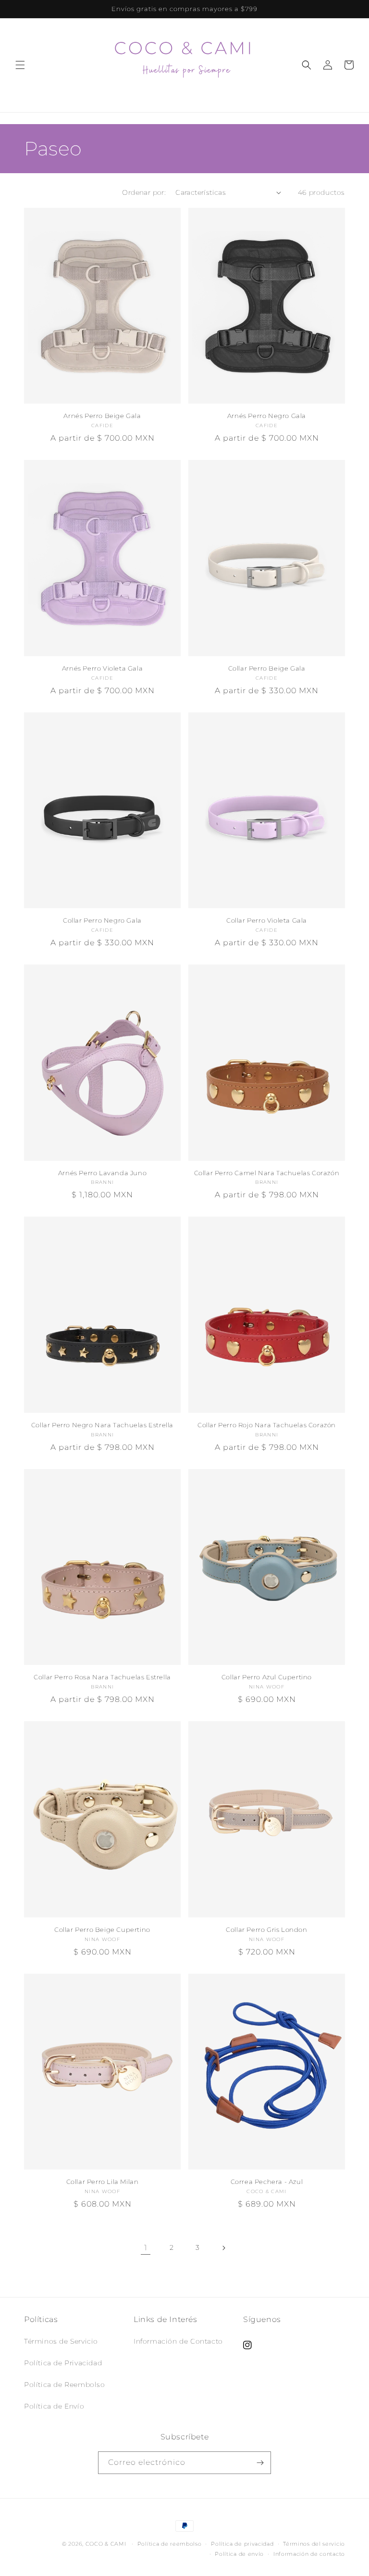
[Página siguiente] (223, 2248)
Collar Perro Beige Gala (267, 668)
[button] (20, 65)
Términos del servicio (314, 2544)
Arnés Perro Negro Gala (267, 416)
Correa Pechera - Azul (267, 2182)
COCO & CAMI (106, 2544)
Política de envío (239, 2554)
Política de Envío (54, 2406)
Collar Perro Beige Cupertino (102, 1929)
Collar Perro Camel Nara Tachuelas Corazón (267, 1173)
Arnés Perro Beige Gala (102, 416)
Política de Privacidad (63, 2363)
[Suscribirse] (260, 2463)
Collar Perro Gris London (266, 1929)
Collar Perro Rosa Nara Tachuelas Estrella (102, 1677)
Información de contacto (309, 2554)
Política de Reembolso (65, 2385)
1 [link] (146, 2248)
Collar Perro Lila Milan (103, 2182)
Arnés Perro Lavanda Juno (102, 1173)
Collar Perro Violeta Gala (267, 920)
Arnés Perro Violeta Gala (102, 668)
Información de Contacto (178, 2341)
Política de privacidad (242, 2544)
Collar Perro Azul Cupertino (267, 1677)
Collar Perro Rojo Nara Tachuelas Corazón (267, 1425)
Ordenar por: (144, 192)
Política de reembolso (170, 2544)
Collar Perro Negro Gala (102, 920)
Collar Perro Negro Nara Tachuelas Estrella (102, 1425)
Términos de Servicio (61, 2341)
